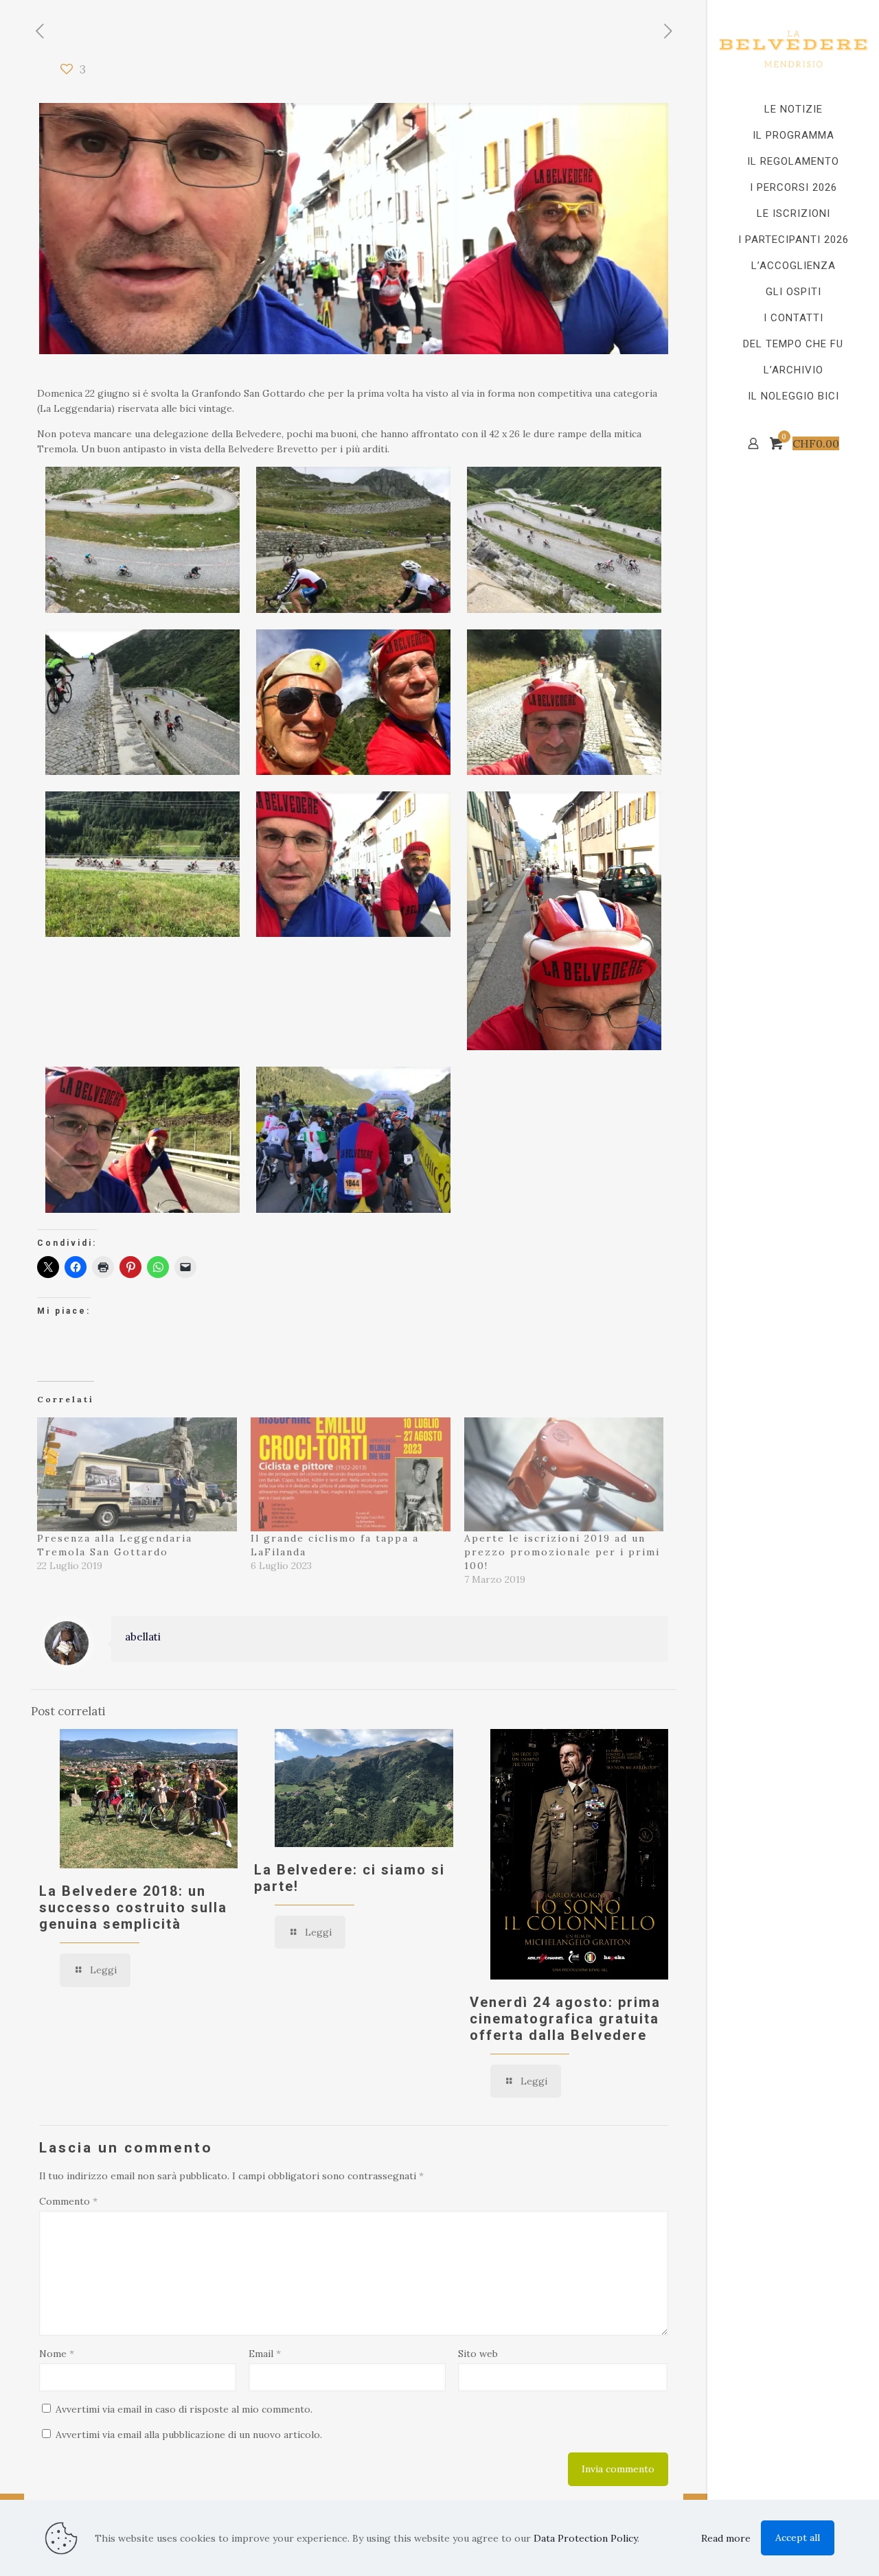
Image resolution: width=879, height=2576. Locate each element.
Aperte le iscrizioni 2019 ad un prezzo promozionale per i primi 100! (562, 1552)
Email (265, 2354)
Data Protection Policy (585, 2538)
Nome (57, 2354)
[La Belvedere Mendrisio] (793, 48)
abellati (143, 1637)
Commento (68, 2201)
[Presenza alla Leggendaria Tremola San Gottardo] (137, 1474)
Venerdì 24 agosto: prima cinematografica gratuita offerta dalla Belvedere (565, 2019)
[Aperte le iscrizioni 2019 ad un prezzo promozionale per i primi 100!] (564, 1474)
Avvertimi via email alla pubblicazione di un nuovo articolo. (189, 2435)
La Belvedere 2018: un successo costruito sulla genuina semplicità (133, 1907)
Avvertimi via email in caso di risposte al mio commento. (184, 2409)
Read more (726, 2538)
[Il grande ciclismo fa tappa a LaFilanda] (351, 1474)
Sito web (478, 2354)
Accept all (798, 2538)
